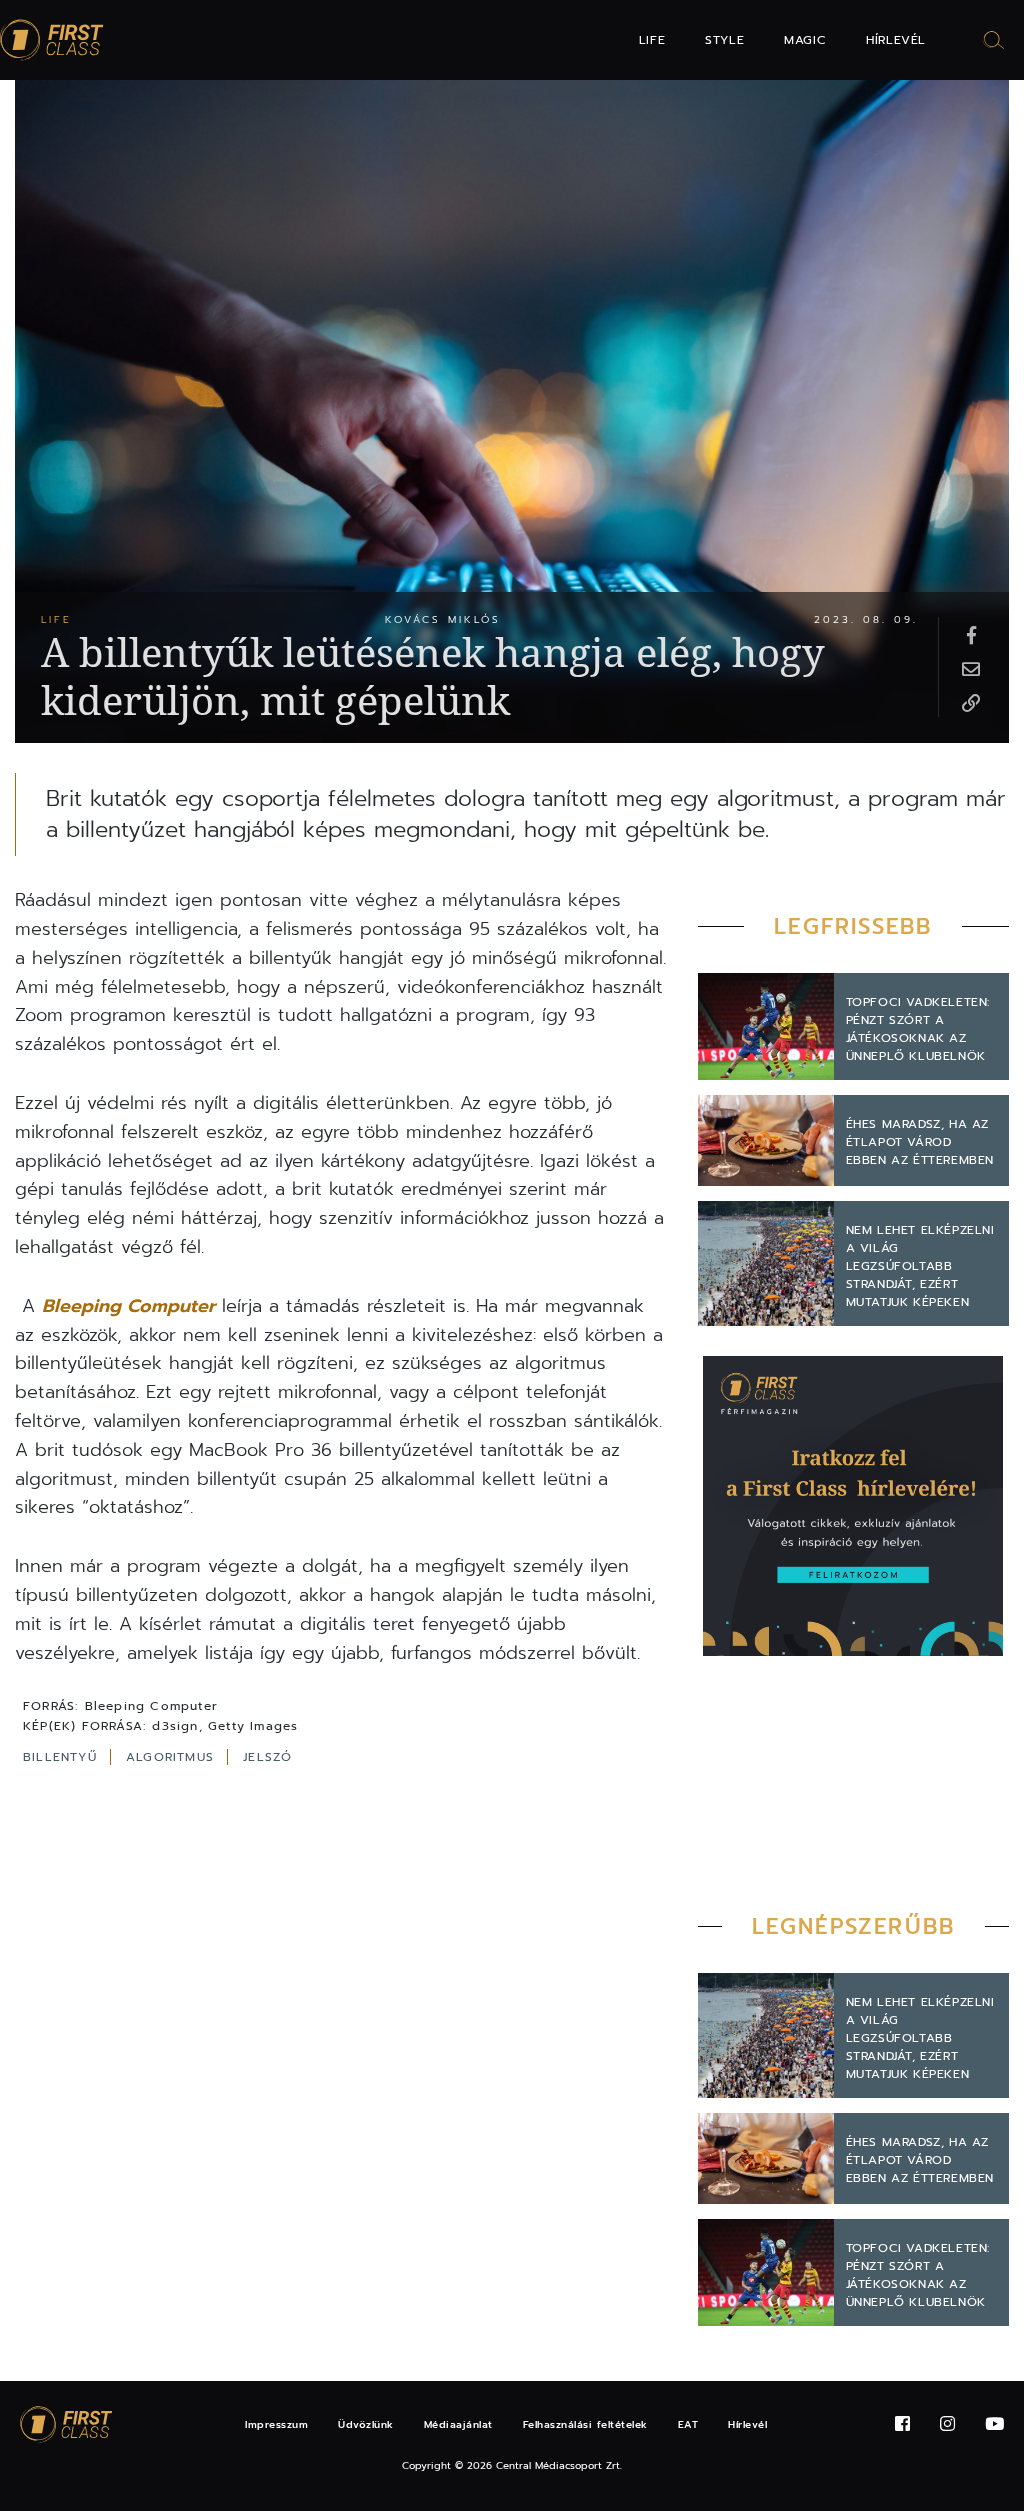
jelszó (267, 1757)
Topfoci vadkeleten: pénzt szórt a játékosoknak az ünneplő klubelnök (918, 1029)
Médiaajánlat (458, 2424)
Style (724, 40)
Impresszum (276, 2424)
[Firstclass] (52, 40)
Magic (805, 40)
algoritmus (172, 1757)
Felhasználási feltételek (585, 2424)
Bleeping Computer (128, 1306)
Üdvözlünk (366, 2424)
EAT (688, 2424)
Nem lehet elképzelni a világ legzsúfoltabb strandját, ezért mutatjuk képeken (920, 1266)
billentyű (62, 1757)
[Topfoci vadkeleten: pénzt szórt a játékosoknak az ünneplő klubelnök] (766, 1026)
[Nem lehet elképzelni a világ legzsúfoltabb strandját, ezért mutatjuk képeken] (766, 1263)
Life (652, 40)
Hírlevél (896, 40)
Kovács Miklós (443, 619)
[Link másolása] (971, 702)
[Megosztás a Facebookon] (971, 634)
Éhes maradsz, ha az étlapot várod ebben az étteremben (920, 1142)
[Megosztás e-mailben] (971, 668)
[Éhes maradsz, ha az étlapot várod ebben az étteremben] (766, 1140)
